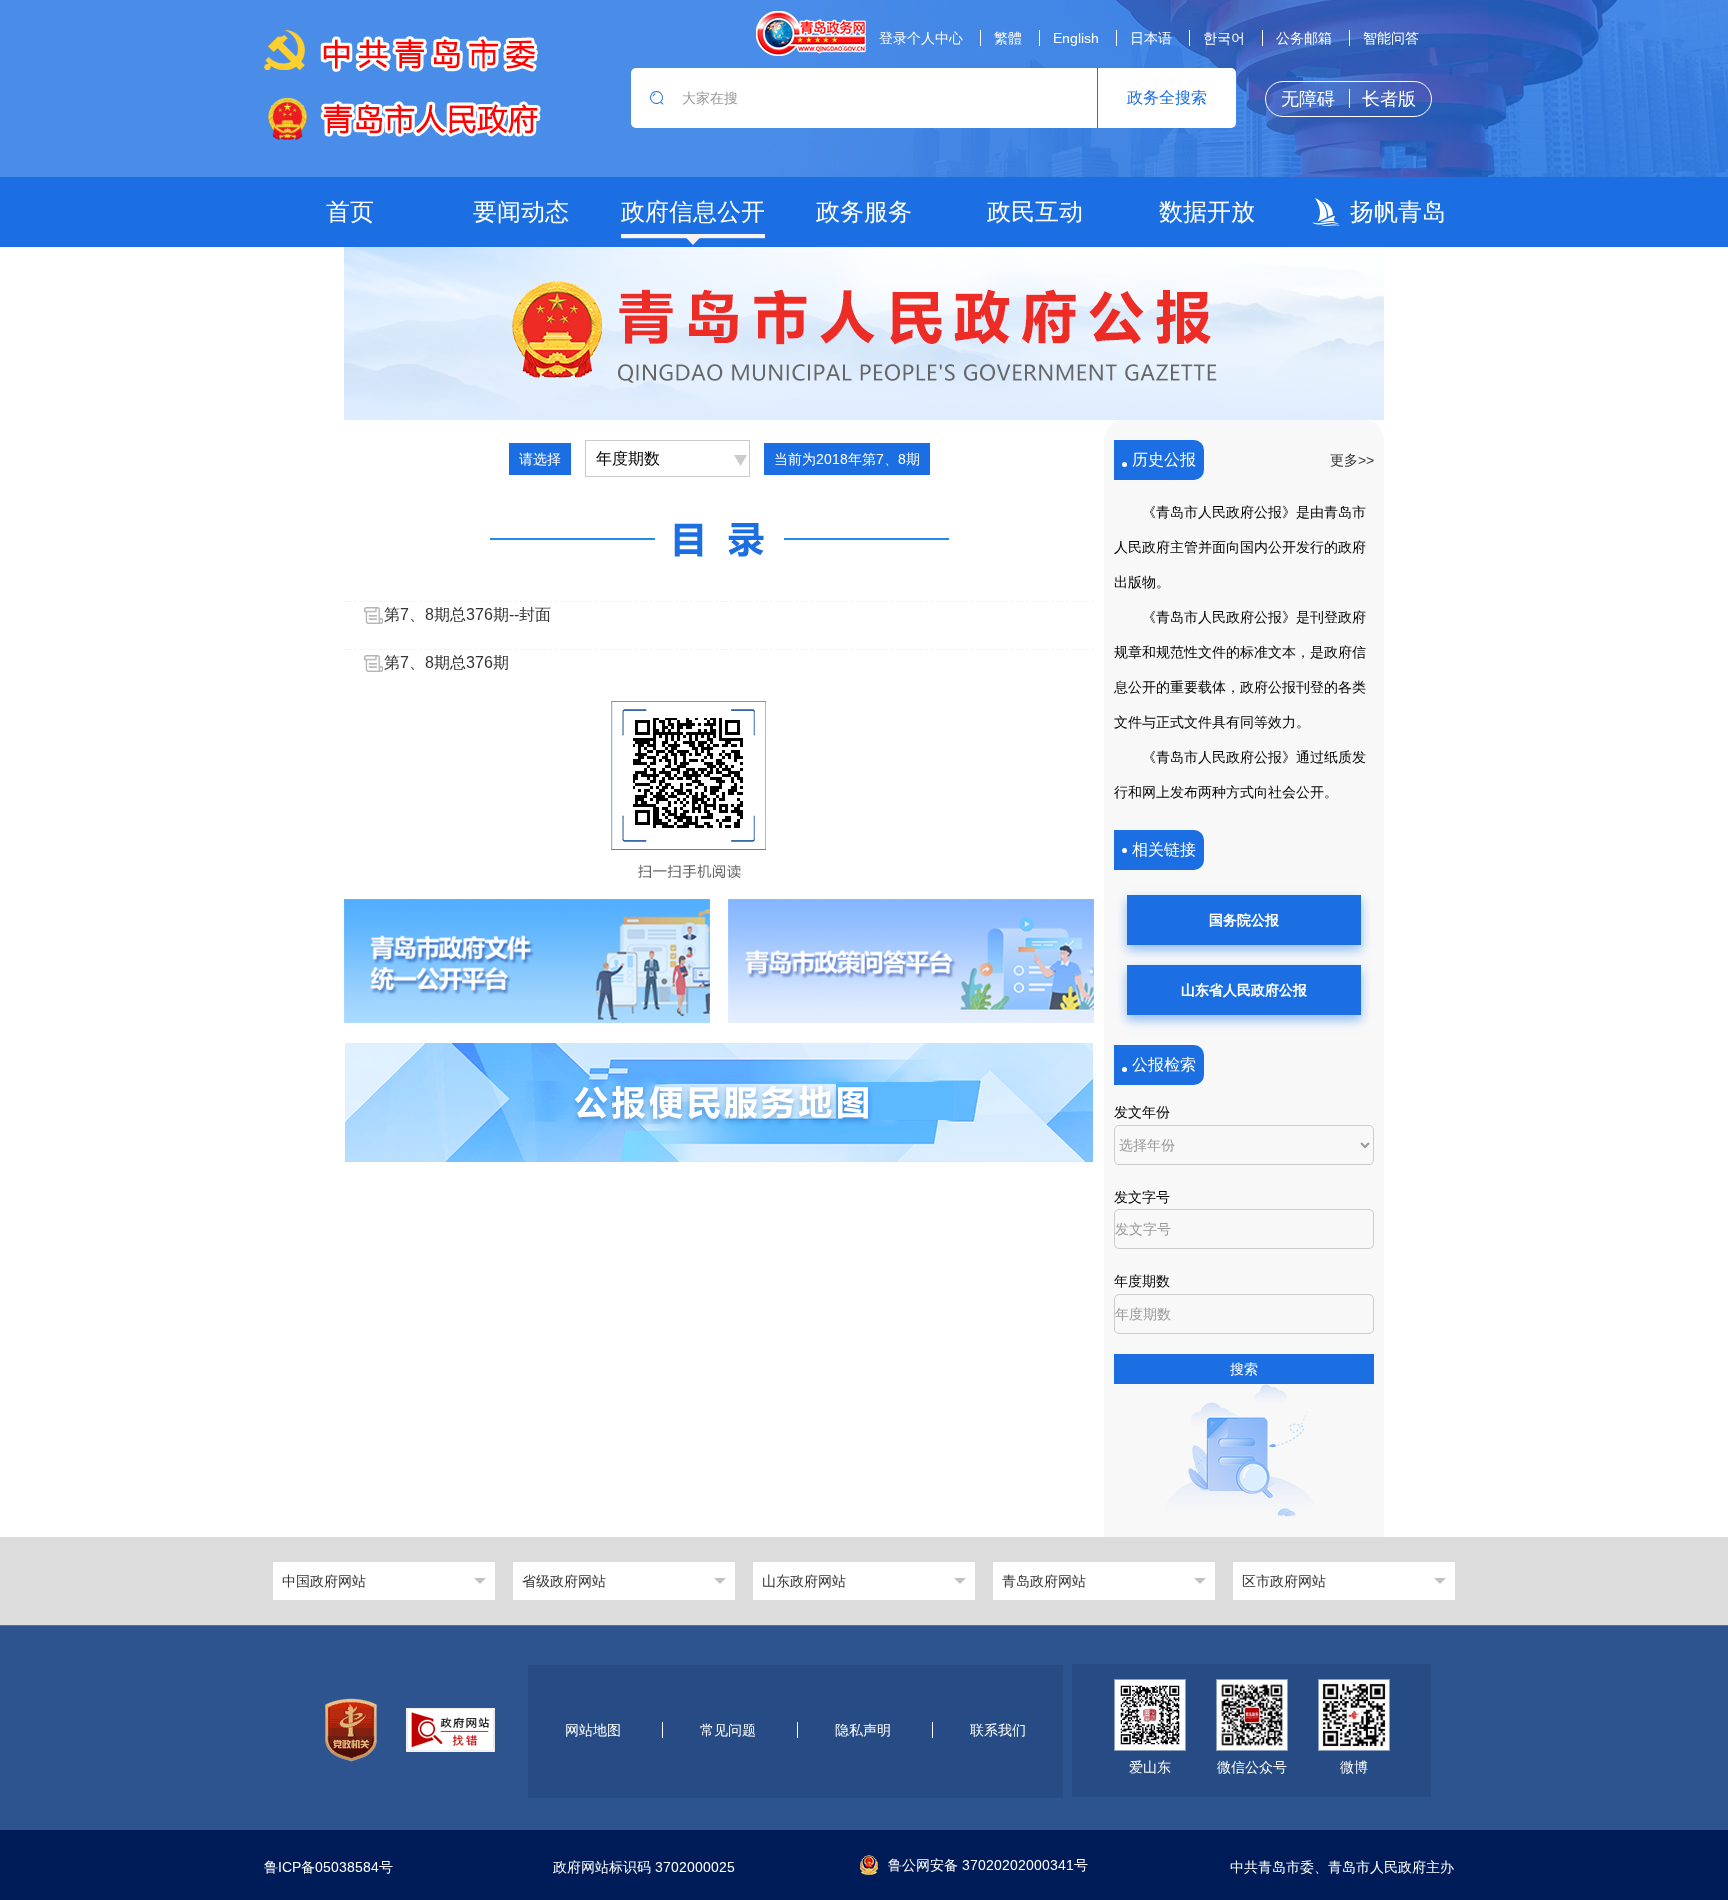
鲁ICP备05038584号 (328, 1867)
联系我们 (998, 1730)
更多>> (1352, 460)
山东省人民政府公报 (1244, 990)
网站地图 (593, 1730)
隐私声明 (863, 1730)
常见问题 (728, 1730)
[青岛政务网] (811, 33)
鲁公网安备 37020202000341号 (988, 1865)
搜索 (1244, 1369)
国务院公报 (1244, 920)
